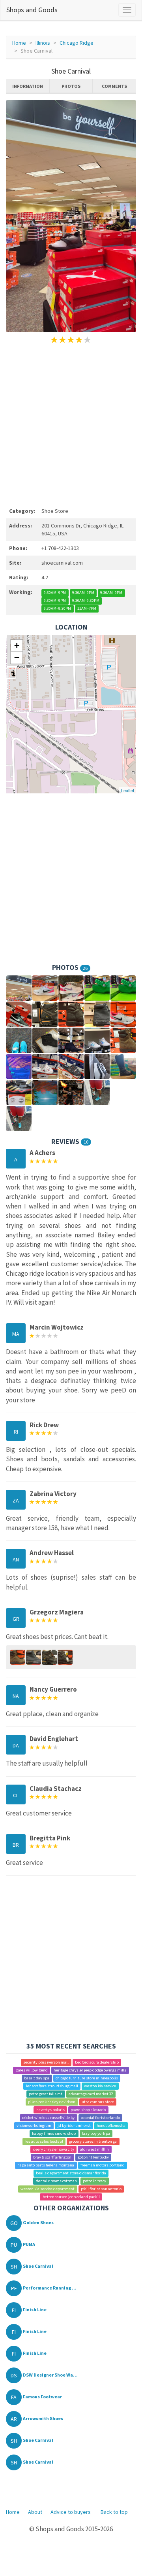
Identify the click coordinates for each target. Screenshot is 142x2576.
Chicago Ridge (77, 43)
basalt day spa (37, 2078)
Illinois (43, 43)
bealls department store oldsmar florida (71, 2173)
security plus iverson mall (46, 2062)
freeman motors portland (103, 2165)
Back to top (114, 2512)
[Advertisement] (71, 424)
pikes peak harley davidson (52, 2102)
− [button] (17, 657)
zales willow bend (32, 2070)
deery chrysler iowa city (54, 2149)
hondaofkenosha (111, 2125)
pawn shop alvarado (88, 2110)
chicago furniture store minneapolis (87, 2078)
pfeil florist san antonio (101, 2189)
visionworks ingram (34, 2125)
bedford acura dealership (97, 2062)
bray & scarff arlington (52, 2157)
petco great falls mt (46, 2094)
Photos (71, 86)
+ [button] (17, 646)
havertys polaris (50, 2110)
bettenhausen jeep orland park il (71, 2197)
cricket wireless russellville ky (48, 2118)
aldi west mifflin (94, 2149)
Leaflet (128, 790)
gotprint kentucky (93, 2157)
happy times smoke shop (54, 2133)
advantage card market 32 (91, 2094)
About (35, 2512)
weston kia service (100, 2086)
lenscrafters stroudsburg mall (52, 2086)
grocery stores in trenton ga (93, 2141)
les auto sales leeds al (44, 2141)
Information (28, 86)
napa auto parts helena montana (46, 2165)
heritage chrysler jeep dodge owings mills (90, 2070)
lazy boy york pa (96, 2133)
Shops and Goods (32, 10)
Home (19, 43)
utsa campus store (98, 2102)
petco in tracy (94, 2181)
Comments (114, 86)
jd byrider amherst (74, 2125)
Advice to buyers (71, 2512)
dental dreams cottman (56, 2181)
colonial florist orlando (100, 2118)
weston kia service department (48, 2189)
